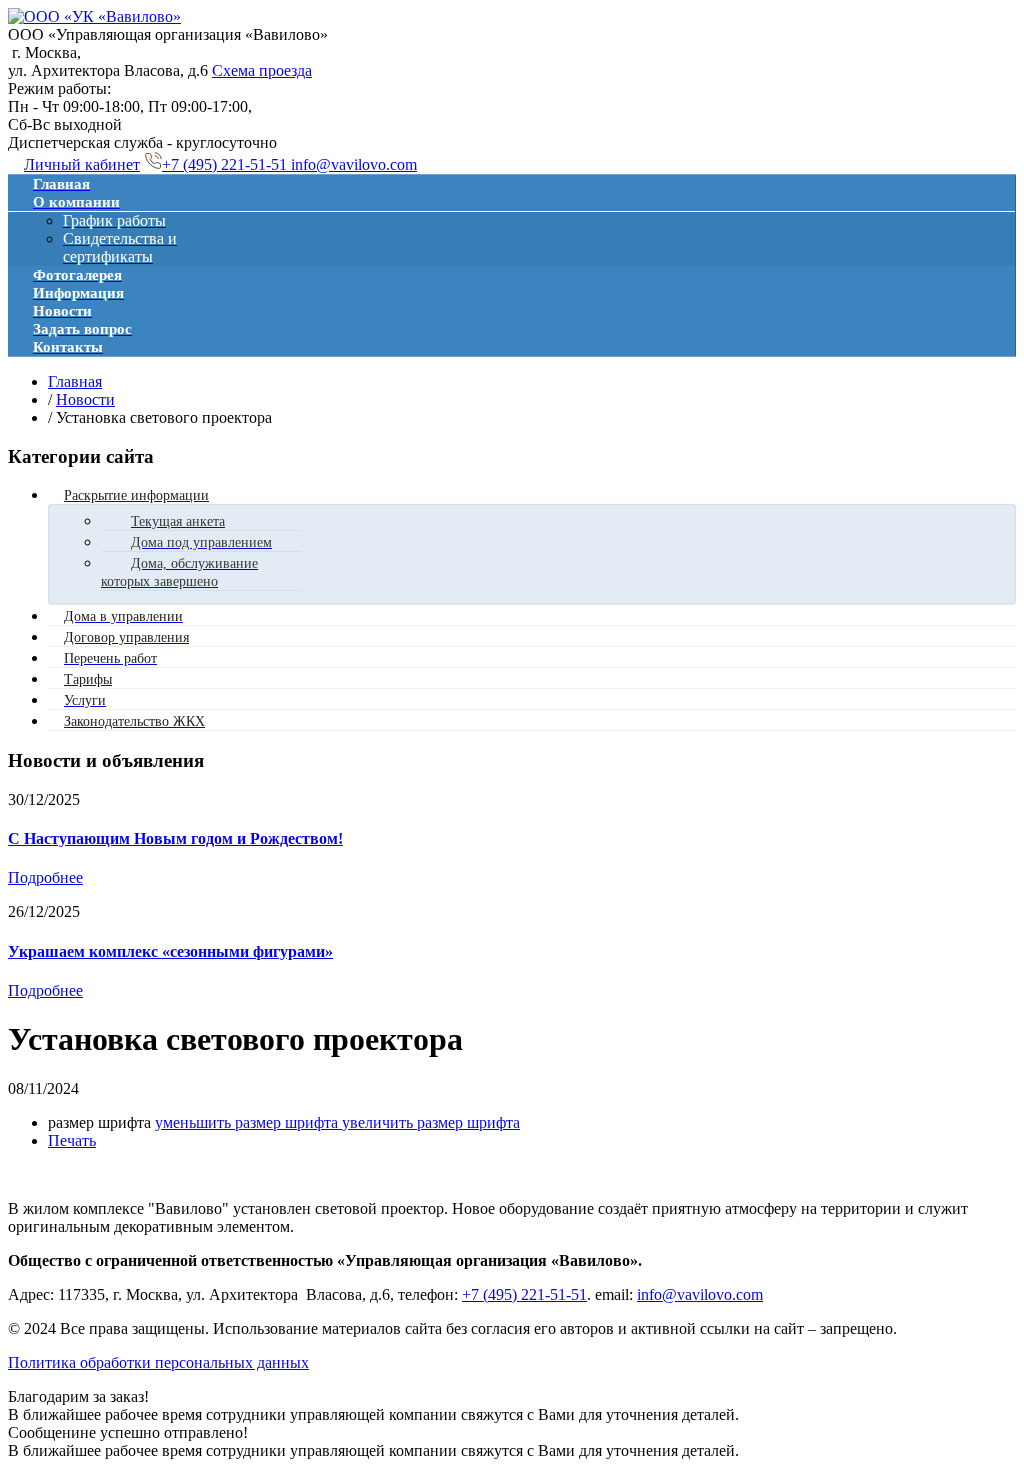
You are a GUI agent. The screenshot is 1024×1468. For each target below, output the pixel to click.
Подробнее (45, 877)
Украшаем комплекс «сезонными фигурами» (170, 951)
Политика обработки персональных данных (158, 1362)
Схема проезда (262, 70)
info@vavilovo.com (354, 164)
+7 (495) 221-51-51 (226, 164)
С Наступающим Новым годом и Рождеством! (175, 838)
